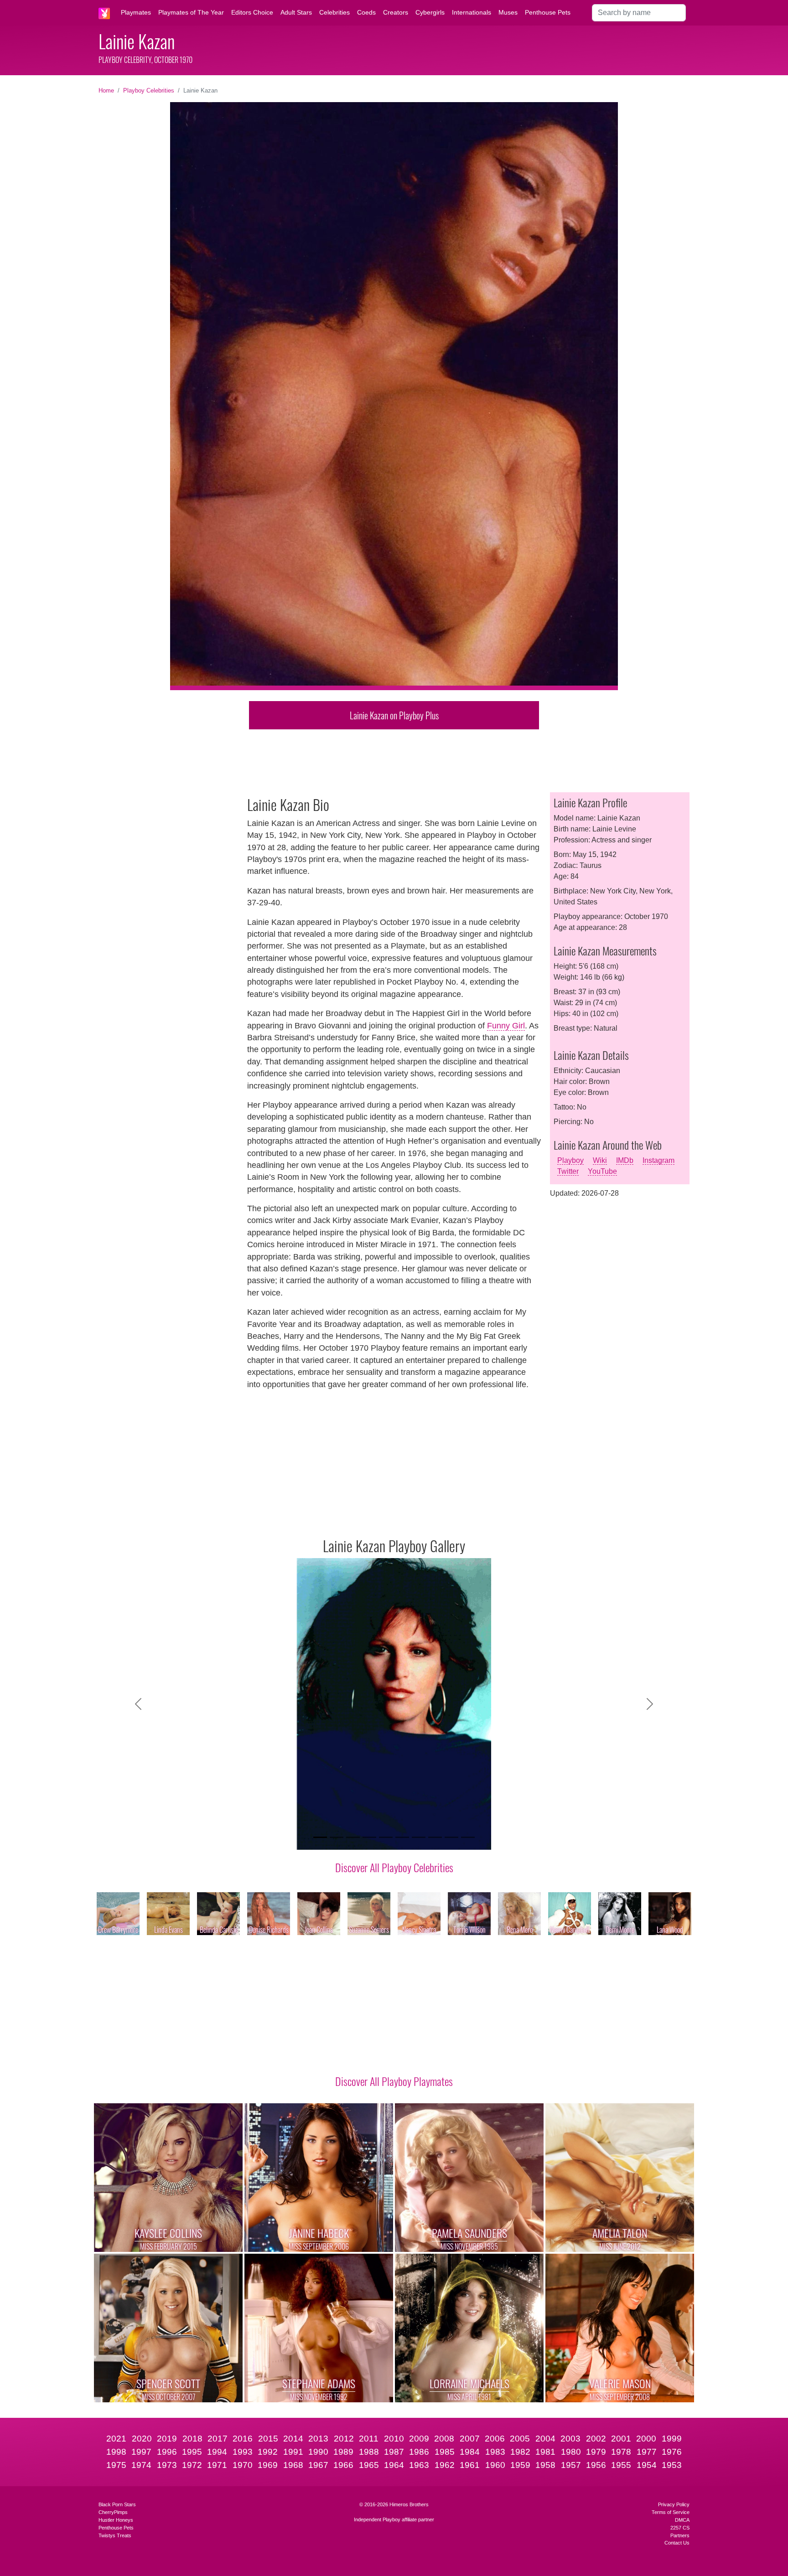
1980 (571, 2452)
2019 (167, 2439)
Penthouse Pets (548, 12)
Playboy (570, 1160)
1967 (318, 2465)
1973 (167, 2465)
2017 (218, 2439)
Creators (396, 12)
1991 (293, 2452)
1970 (243, 2465)
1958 (545, 2465)
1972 (192, 2465)
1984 (470, 2452)
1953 (672, 2465)
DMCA (682, 2520)
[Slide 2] (337, 1837)
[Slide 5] (386, 1837)
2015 (268, 2439)
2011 (369, 2439)
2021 (116, 2439)
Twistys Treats (115, 2535)
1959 (520, 2465)
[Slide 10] (468, 1837)
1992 (268, 2452)
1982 (520, 2452)
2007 (470, 2439)
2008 (444, 2439)
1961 (470, 2465)
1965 (369, 2465)
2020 (142, 2439)
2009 (419, 2439)
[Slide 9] (451, 1837)
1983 (495, 2452)
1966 (343, 2465)
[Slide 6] (402, 1837)
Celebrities (334, 12)
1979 (596, 2452)
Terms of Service (671, 2512)
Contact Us (677, 2543)
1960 (495, 2465)
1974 (141, 2465)
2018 (192, 2439)
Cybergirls (430, 12)
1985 (445, 2452)
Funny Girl (506, 1026)
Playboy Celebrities (149, 90)
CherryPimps (113, 2512)
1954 (647, 2465)
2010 (394, 2439)
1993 (243, 2452)
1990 (318, 2452)
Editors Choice (252, 12)
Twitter (568, 1171)
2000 (646, 2439)
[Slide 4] (369, 1837)
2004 (545, 2439)
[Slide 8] (435, 1837)
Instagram (658, 1160)
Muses (508, 12)
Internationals (472, 12)
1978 (621, 2452)
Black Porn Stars (117, 2504)
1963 (419, 2465)
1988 (369, 2452)
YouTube (602, 1171)
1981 (545, 2452)
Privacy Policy (674, 2504)
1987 (394, 2452)
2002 (596, 2439)
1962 (445, 2465)
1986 (419, 2452)
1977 (647, 2452)
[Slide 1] (320, 1837)
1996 (167, 2452)
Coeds (366, 12)
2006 (495, 2439)
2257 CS (680, 2528)
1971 (217, 2465)
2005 (520, 2439)
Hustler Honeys (116, 2520)
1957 (571, 2465)
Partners (680, 2535)
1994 (217, 2452)
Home (106, 90)
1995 (192, 2452)
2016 (243, 2439)
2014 (293, 2439)
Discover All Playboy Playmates (394, 2081)
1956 (596, 2465)
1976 (672, 2452)
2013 (318, 2439)
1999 (672, 2439)
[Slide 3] (353, 1837)
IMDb (625, 1160)
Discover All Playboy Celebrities (394, 1867)
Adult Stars (296, 12)
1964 (394, 2465)
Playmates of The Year (191, 12)
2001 (621, 2439)
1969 (268, 2465)
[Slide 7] (419, 1837)
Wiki (600, 1160)
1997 (141, 2452)
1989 (343, 2452)
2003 (570, 2439)
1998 (116, 2452)
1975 (116, 2465)
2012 (344, 2439)
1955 (621, 2465)
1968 (293, 2465)
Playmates (136, 12)
